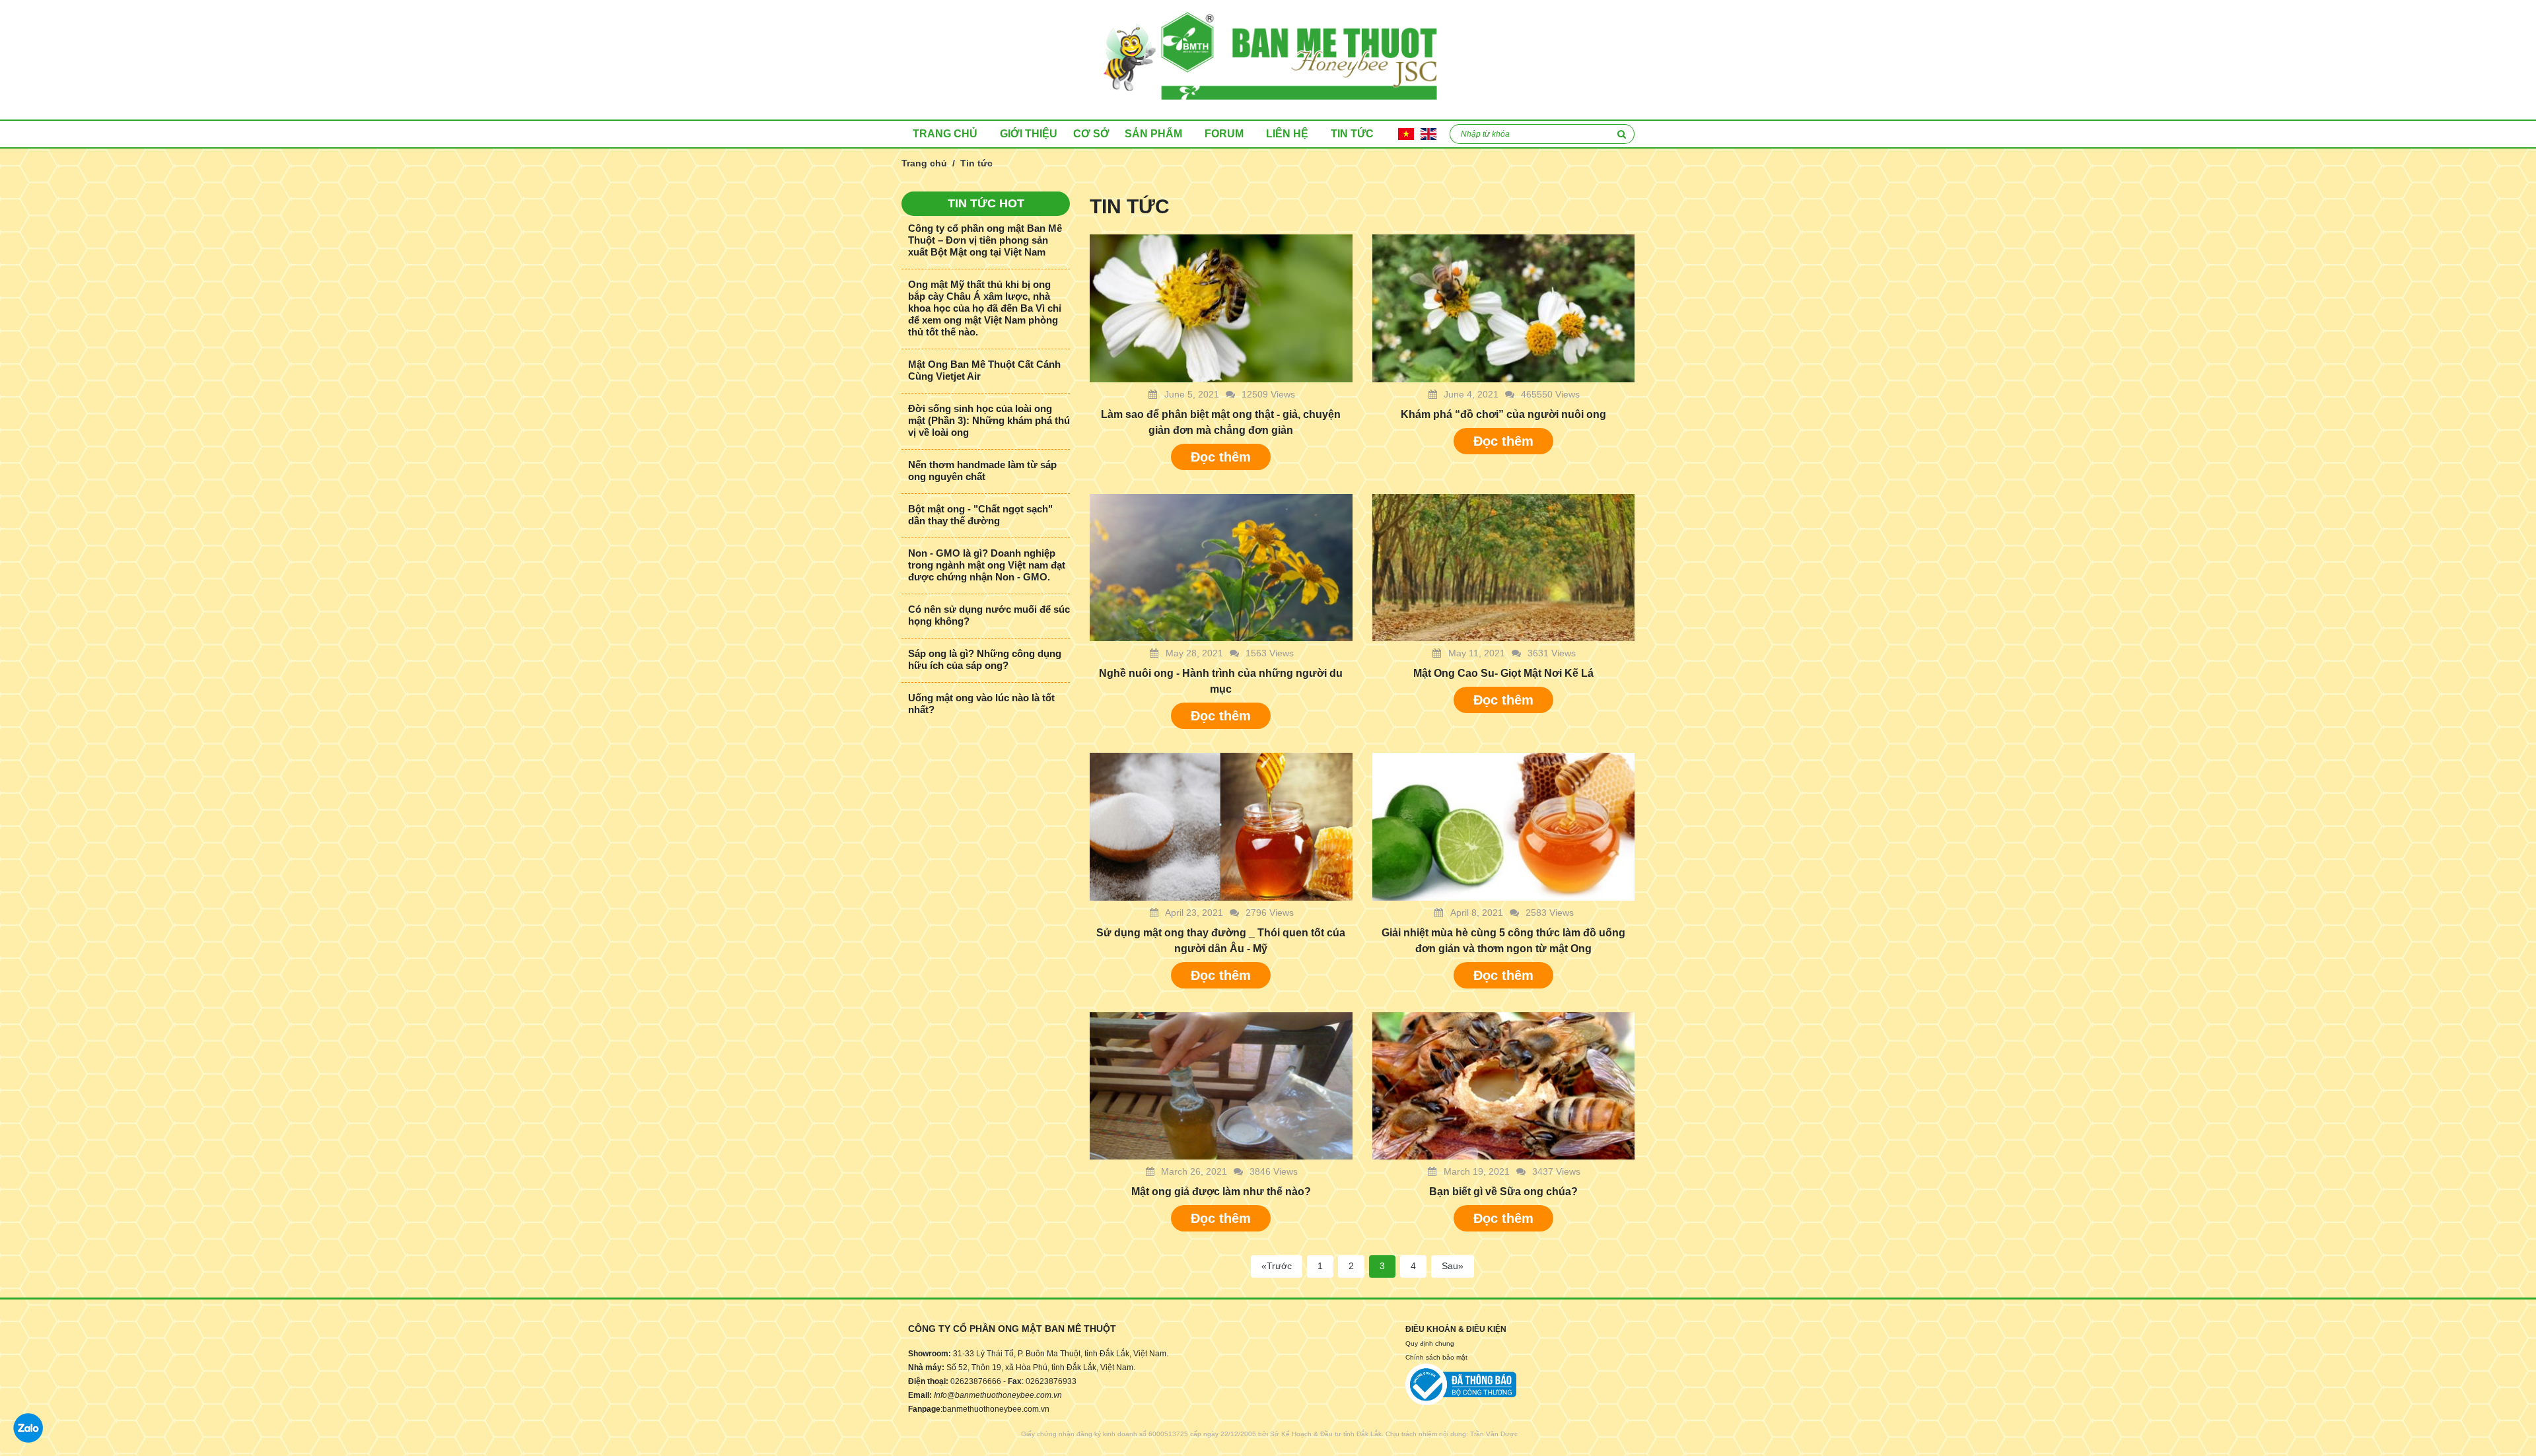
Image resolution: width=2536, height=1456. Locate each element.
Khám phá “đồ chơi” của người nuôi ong (1503, 414)
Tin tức (1352, 134)
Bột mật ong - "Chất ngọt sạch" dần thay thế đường (980, 515)
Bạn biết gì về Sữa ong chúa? (1503, 1192)
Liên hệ (1287, 134)
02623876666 (976, 1381)
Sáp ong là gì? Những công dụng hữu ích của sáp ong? (985, 659)
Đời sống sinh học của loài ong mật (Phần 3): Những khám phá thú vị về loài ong (989, 420)
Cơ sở (1091, 134)
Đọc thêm (1221, 457)
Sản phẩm (1153, 134)
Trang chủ (945, 134)
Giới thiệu (1029, 134)
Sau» (1453, 1266)
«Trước (1277, 1266)
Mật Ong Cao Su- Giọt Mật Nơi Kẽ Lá (1503, 673)
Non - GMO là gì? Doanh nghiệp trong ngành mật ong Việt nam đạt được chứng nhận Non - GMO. (987, 565)
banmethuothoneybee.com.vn (996, 1409)
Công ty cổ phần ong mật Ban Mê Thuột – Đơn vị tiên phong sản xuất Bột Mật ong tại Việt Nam (985, 240)
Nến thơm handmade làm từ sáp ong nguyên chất (982, 470)
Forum (1224, 134)
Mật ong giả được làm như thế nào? (1221, 1192)
